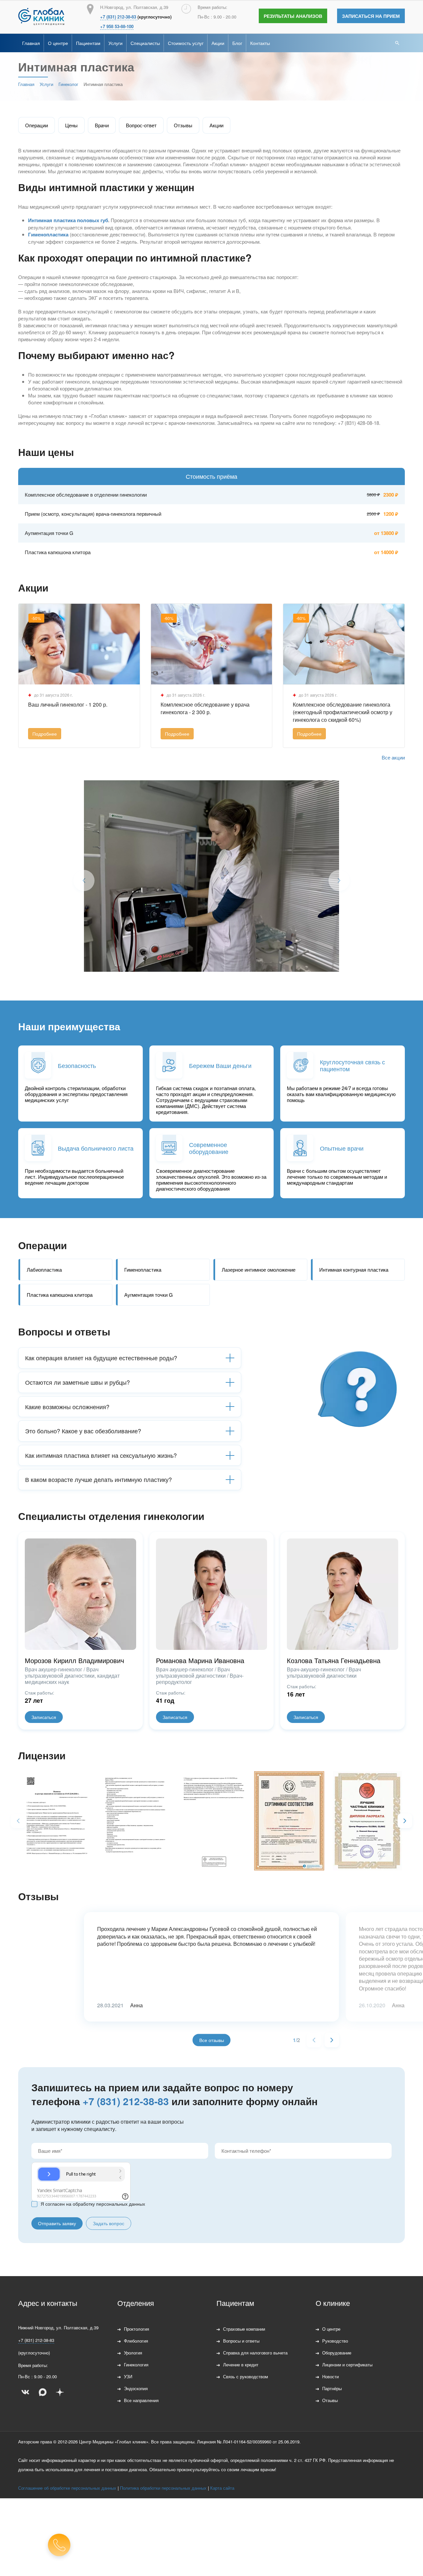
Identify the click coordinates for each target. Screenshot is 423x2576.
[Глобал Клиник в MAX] (43, 2392)
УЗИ (128, 2376)
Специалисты (145, 43)
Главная (31, 43)
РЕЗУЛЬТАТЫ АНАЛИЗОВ (293, 16)
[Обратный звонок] (59, 2545)
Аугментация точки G (149, 1295)
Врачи (102, 125)
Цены (71, 125)
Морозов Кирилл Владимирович (74, 1660)
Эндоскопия (136, 2388)
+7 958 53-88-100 (117, 26)
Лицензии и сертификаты (347, 2365)
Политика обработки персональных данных (163, 2488)
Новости (330, 2376)
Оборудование (337, 2353)
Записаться (44, 1717)
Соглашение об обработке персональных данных (67, 2488)
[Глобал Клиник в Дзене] (60, 2392)
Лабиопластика (44, 1269)
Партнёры (332, 2388)
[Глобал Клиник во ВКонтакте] (25, 2392)
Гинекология (136, 2365)
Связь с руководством (246, 2376)
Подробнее (45, 734)
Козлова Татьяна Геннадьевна (334, 1660)
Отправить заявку (57, 2223)
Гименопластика (48, 234)
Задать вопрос (109, 2223)
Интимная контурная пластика (354, 1269)
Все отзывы (212, 2040)
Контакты (260, 43)
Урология (133, 2353)
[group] (54, 1820)
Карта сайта (222, 2488)
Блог (237, 43)
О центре (58, 43)
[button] (405, 1821)
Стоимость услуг (186, 43)
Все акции (393, 757)
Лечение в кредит (241, 2365)
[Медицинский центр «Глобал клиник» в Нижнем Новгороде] (41, 17)
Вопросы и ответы (241, 2341)
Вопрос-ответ (141, 125)
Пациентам (88, 43)
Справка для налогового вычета (255, 2353)
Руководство (335, 2341)
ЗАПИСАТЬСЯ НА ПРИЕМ (371, 16)
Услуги (115, 43)
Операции (37, 125)
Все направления (141, 2400)
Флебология (136, 2341)
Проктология (136, 2329)
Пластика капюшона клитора (60, 1295)
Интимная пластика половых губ (68, 220)
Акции (218, 43)
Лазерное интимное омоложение (259, 1269)
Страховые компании (244, 2329)
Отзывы (183, 125)
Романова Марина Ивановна (200, 1660)
